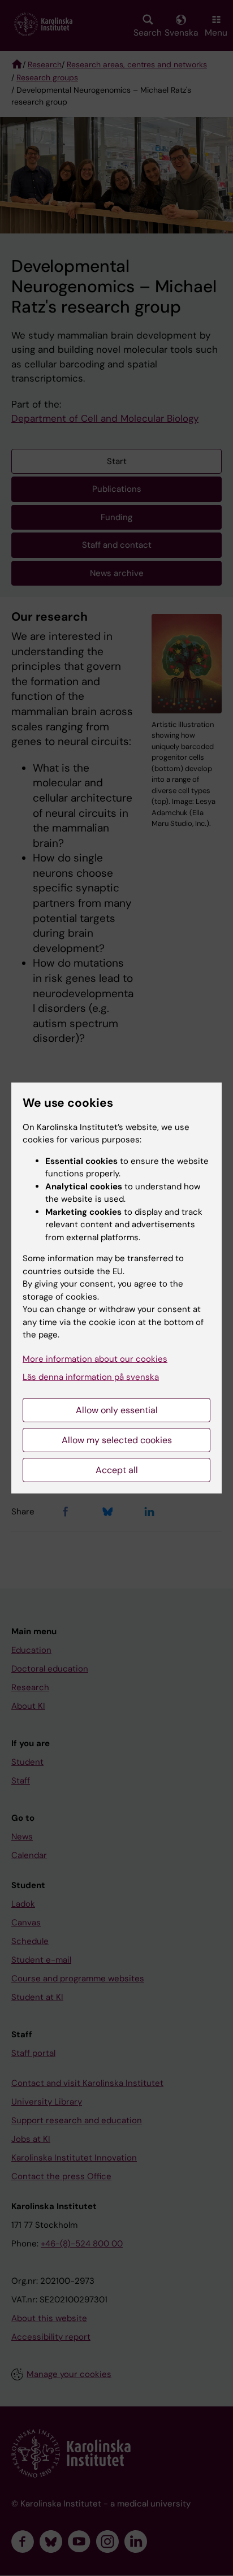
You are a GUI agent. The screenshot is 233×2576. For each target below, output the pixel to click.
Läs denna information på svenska (91, 1377)
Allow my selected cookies (117, 1440)
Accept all (117, 1470)
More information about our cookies (95, 1359)
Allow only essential (117, 1410)
